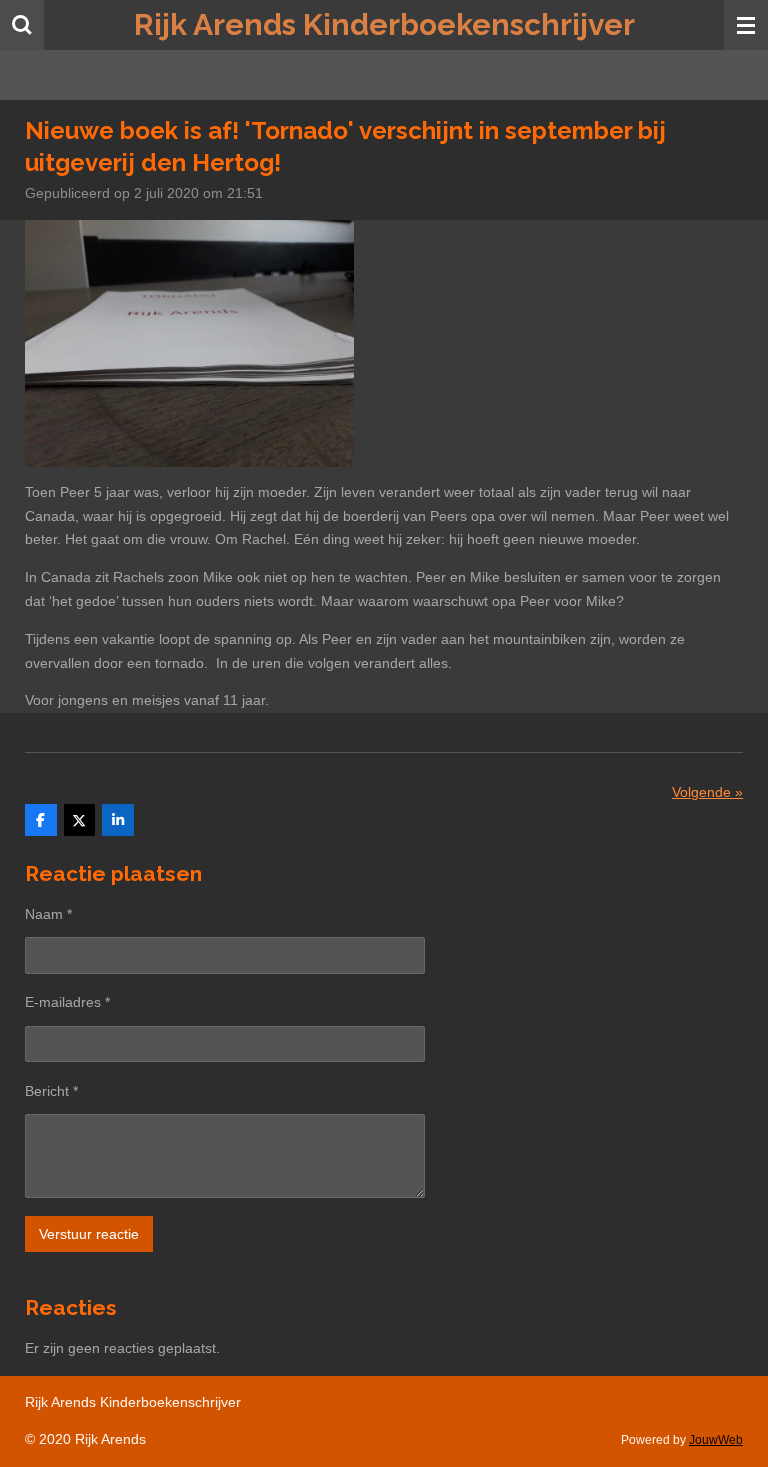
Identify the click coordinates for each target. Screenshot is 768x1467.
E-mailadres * (67, 1002)
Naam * (48, 914)
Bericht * (51, 1091)
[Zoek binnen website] (22, 25)
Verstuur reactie (89, 1234)
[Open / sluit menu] (746, 25)
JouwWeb (716, 1439)
